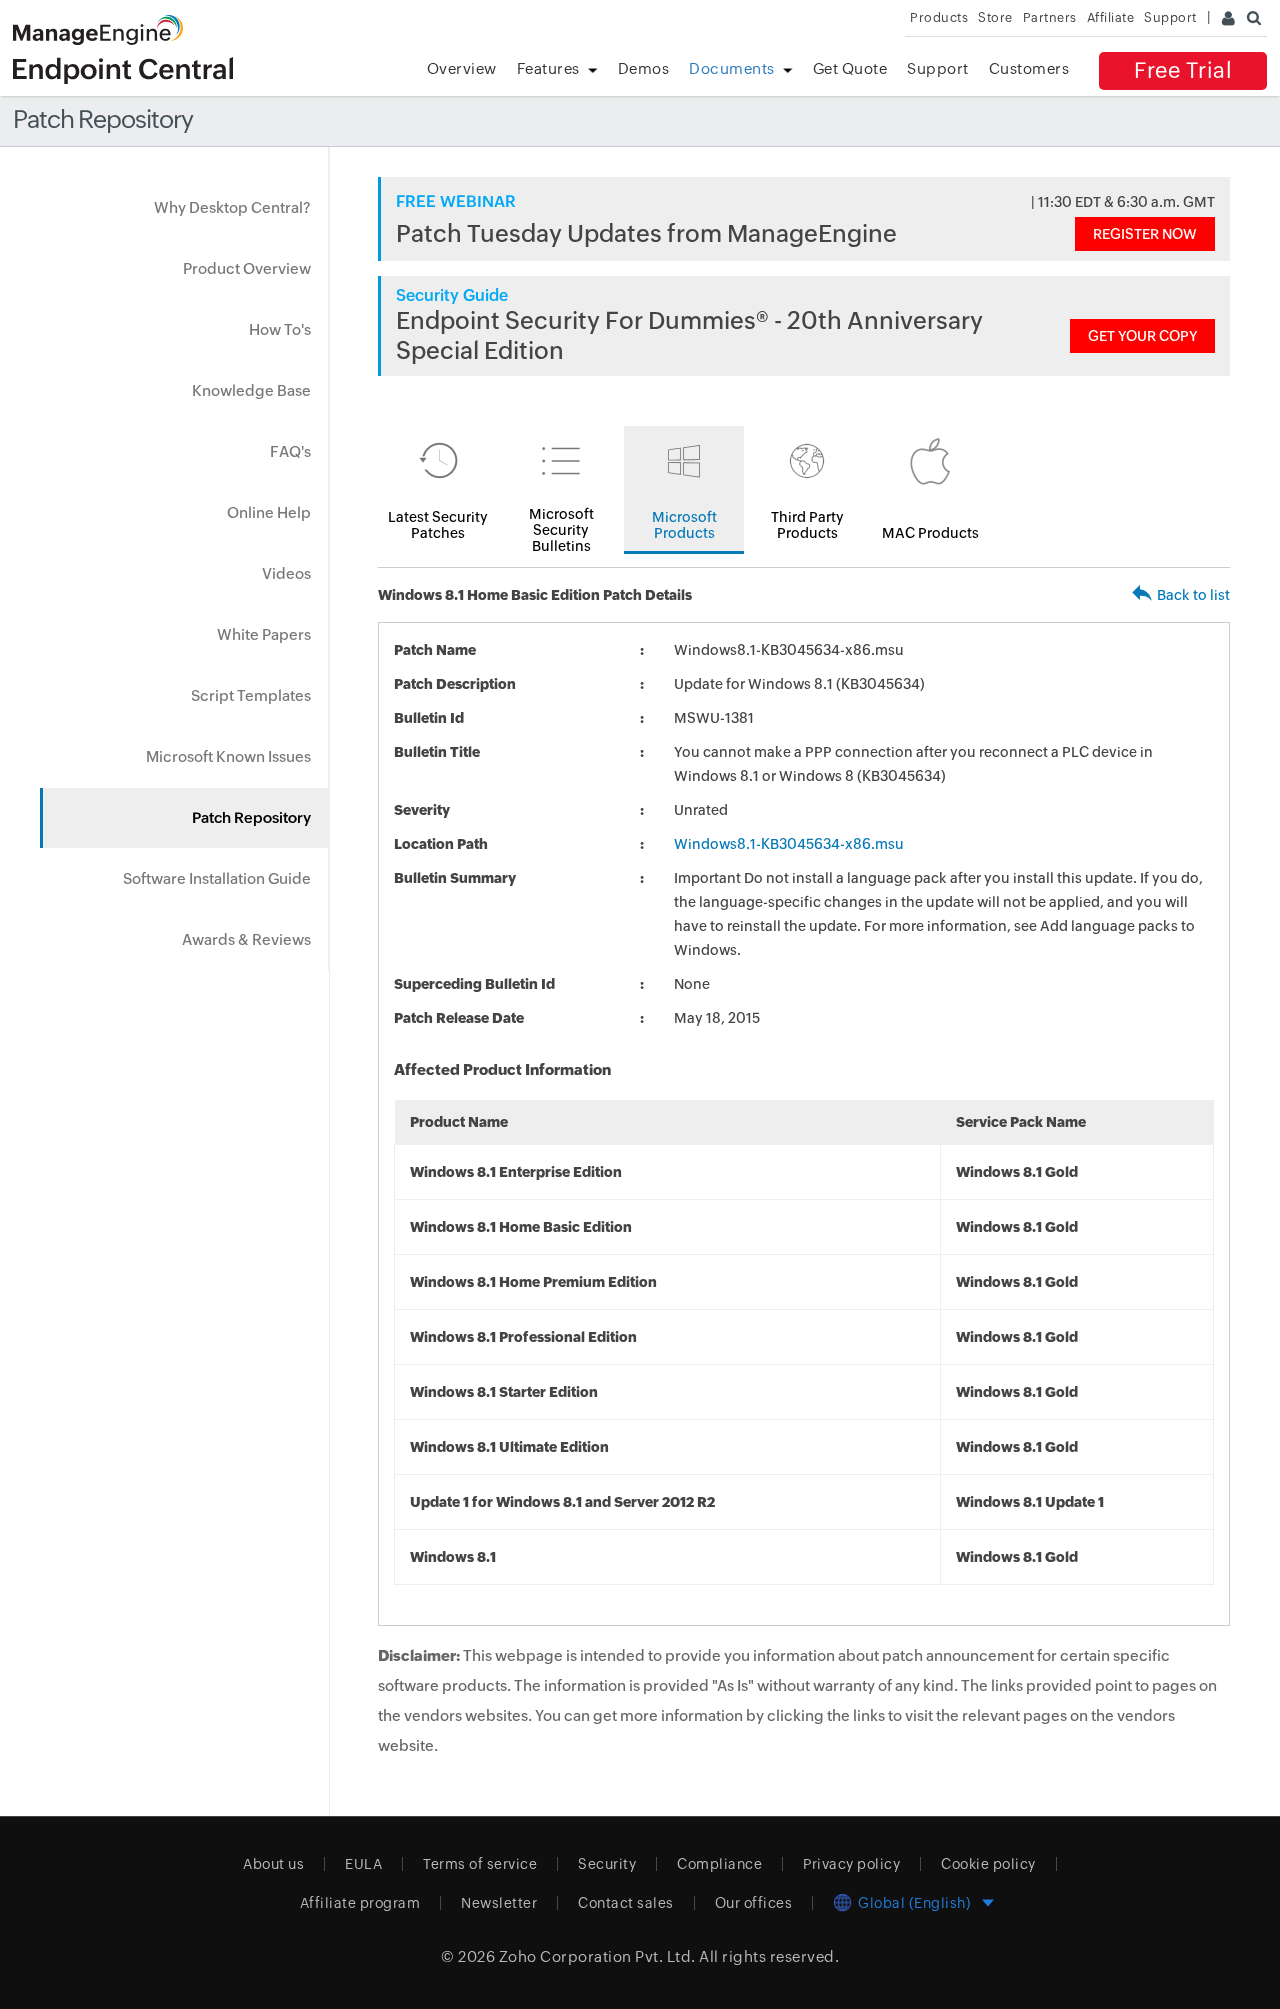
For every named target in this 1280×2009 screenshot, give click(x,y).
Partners (1050, 17)
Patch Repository (251, 817)
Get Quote (850, 68)
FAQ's (290, 451)
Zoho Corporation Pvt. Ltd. (597, 1956)
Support (938, 68)
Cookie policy (988, 1864)
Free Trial (1183, 70)
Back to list (1193, 595)
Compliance (719, 1864)
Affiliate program (360, 1903)
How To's (280, 329)
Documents (732, 68)
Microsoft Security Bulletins (561, 530)
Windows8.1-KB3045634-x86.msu (789, 844)
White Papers (264, 634)
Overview (462, 68)
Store (995, 17)
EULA (363, 1864)
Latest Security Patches (438, 525)
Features (548, 68)
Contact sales (626, 1903)
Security (607, 1864)
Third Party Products (807, 525)
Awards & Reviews (246, 939)
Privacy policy (851, 1864)
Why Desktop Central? (232, 207)
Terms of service (480, 1864)
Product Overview (247, 268)
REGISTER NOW (1145, 234)
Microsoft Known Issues (228, 756)
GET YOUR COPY (1142, 336)
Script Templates (251, 695)
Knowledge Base (251, 390)
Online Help (269, 512)
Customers (1029, 68)
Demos (644, 68)
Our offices (754, 1903)
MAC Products (930, 533)
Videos (286, 573)
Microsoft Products (684, 525)
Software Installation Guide (217, 878)
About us (273, 1864)
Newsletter (499, 1903)
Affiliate (1111, 17)
